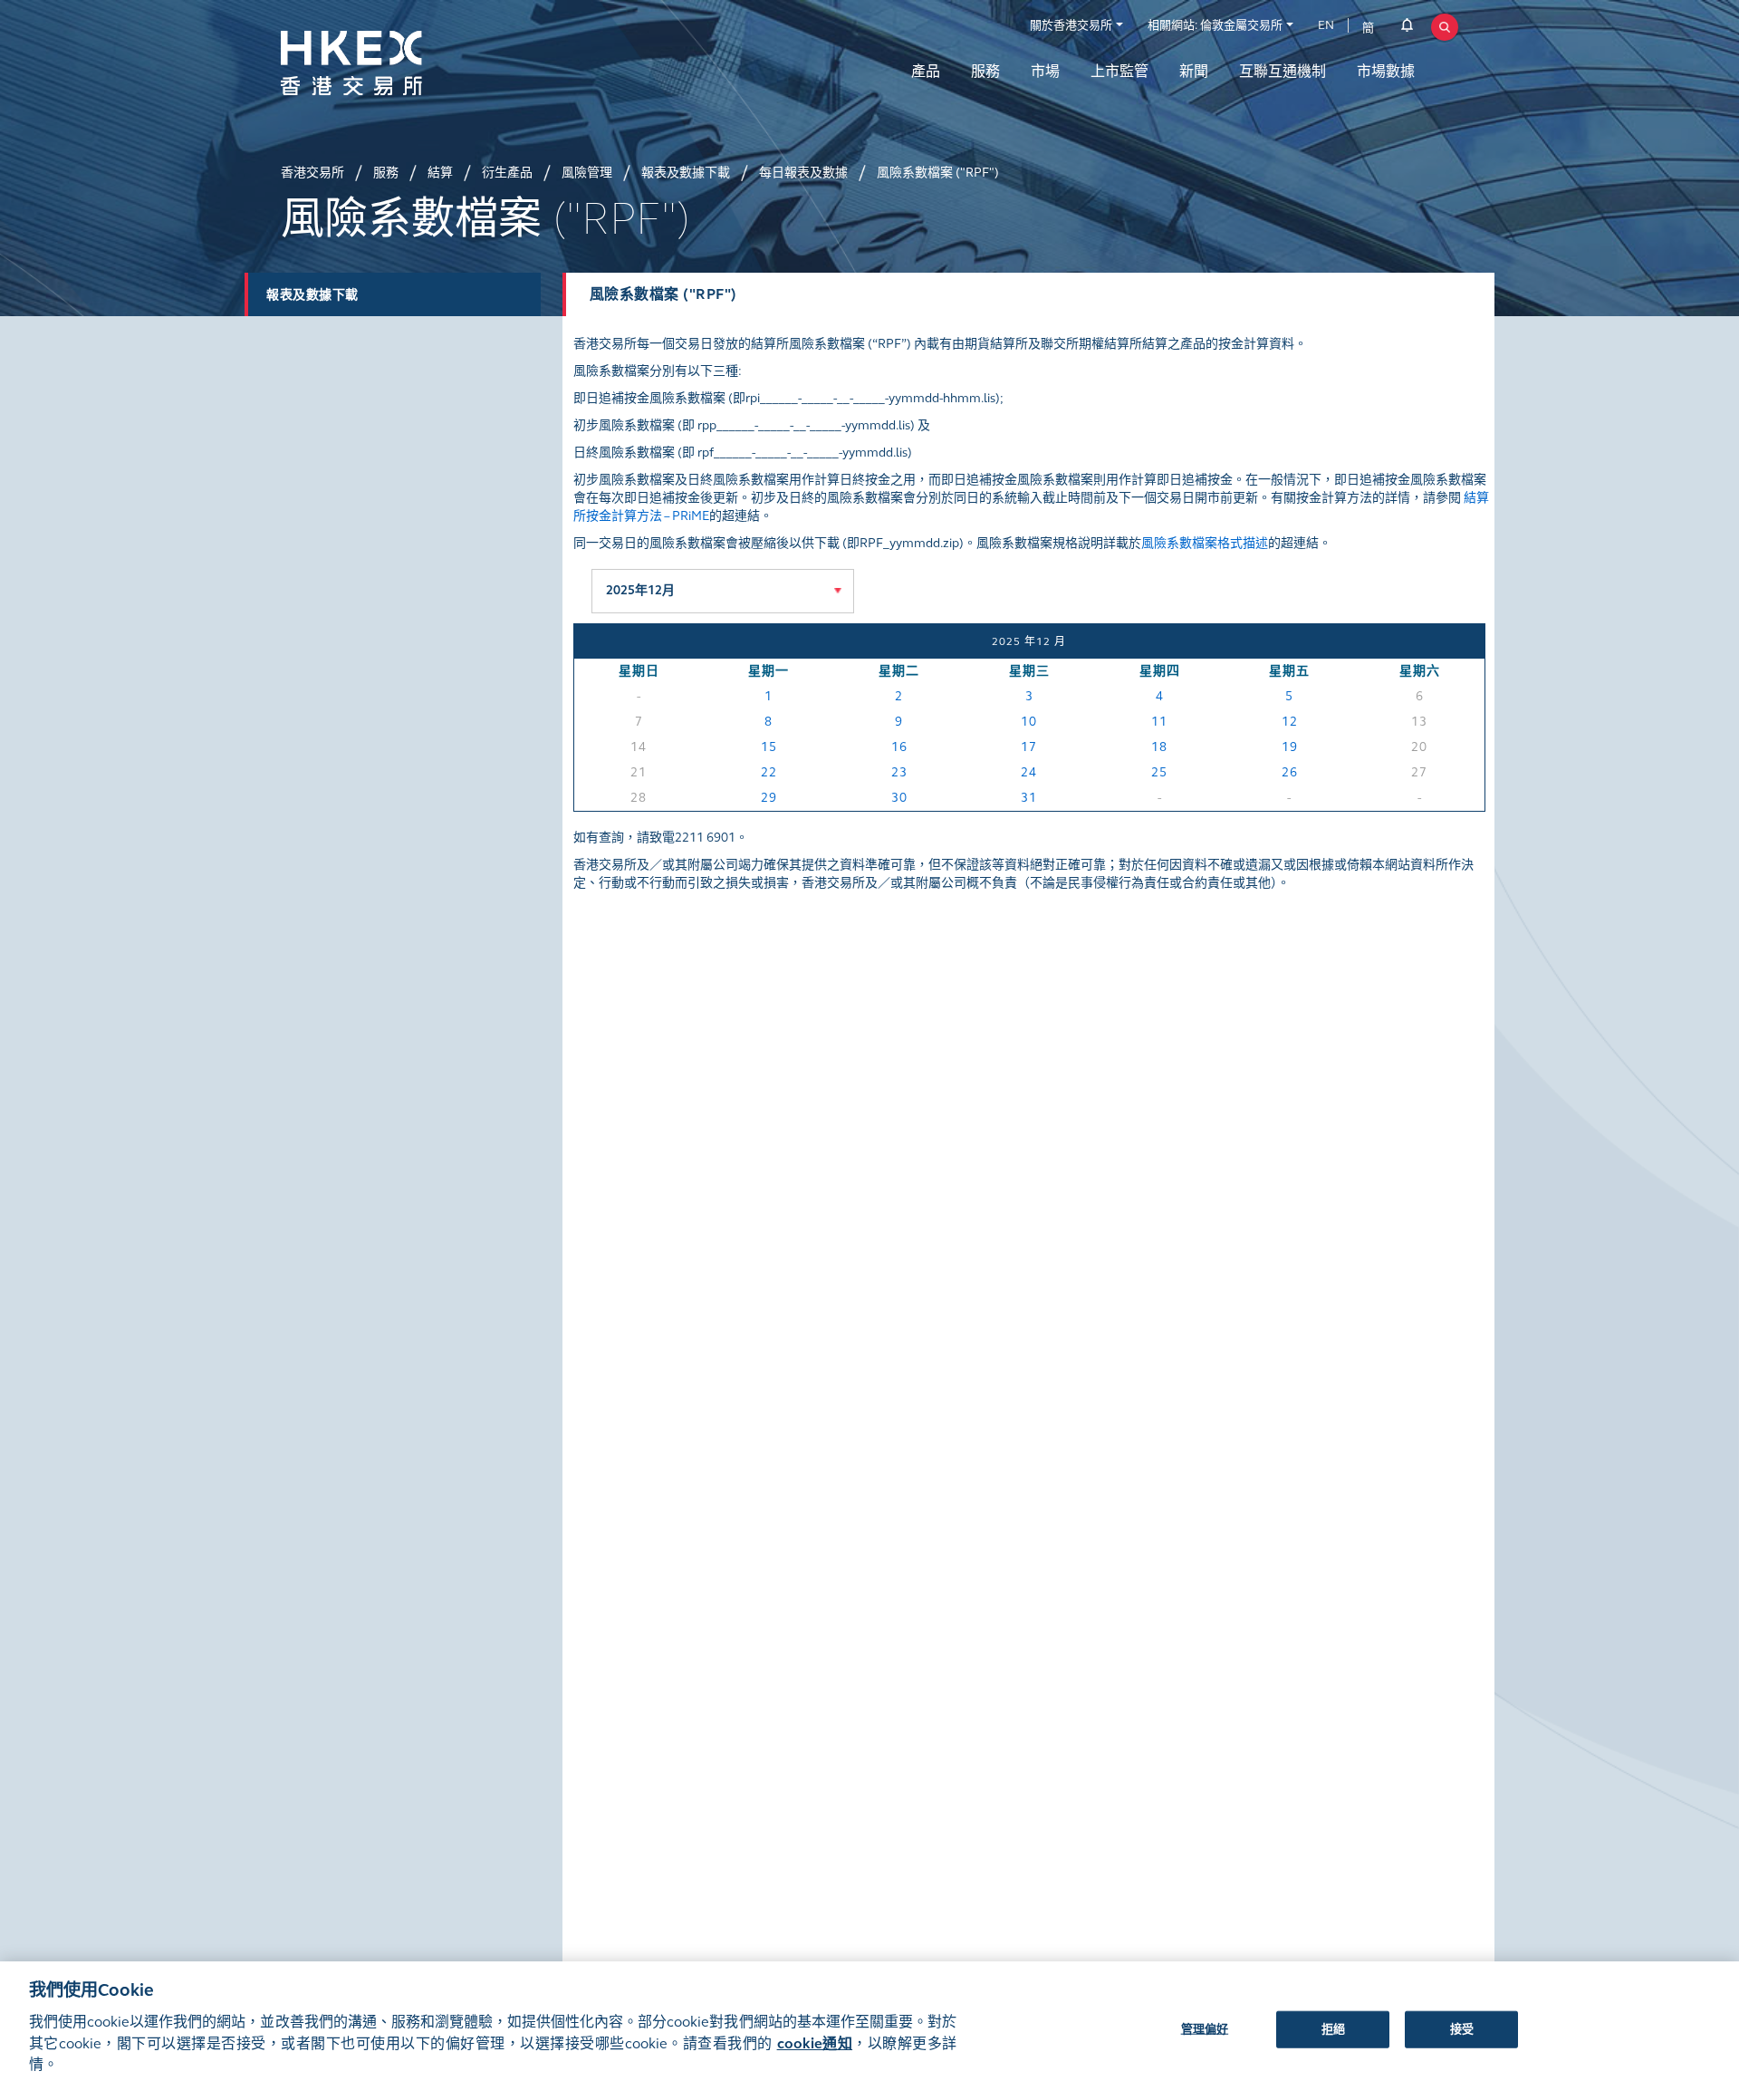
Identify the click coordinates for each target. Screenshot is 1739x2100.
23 (899, 772)
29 (769, 798)
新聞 (1194, 71)
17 (1029, 747)
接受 (1462, 2028)
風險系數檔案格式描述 (1205, 543)
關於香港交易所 (1071, 25)
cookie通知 (815, 2043)
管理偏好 (1205, 2028)
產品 (926, 71)
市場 (1045, 71)
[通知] (1407, 28)
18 (1159, 747)
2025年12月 (640, 590)
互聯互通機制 (1283, 71)
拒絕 (1333, 2028)
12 (1290, 722)
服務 (985, 71)
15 (769, 747)
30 (899, 798)
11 (1159, 722)
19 (1290, 747)
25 (1159, 772)
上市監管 (1119, 71)
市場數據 (1386, 71)
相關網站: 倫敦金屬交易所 (1215, 25)
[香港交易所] (399, 63)
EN (1326, 25)
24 (1029, 772)
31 (1029, 798)
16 (899, 747)
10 (1029, 722)
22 (769, 772)
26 (1290, 772)
